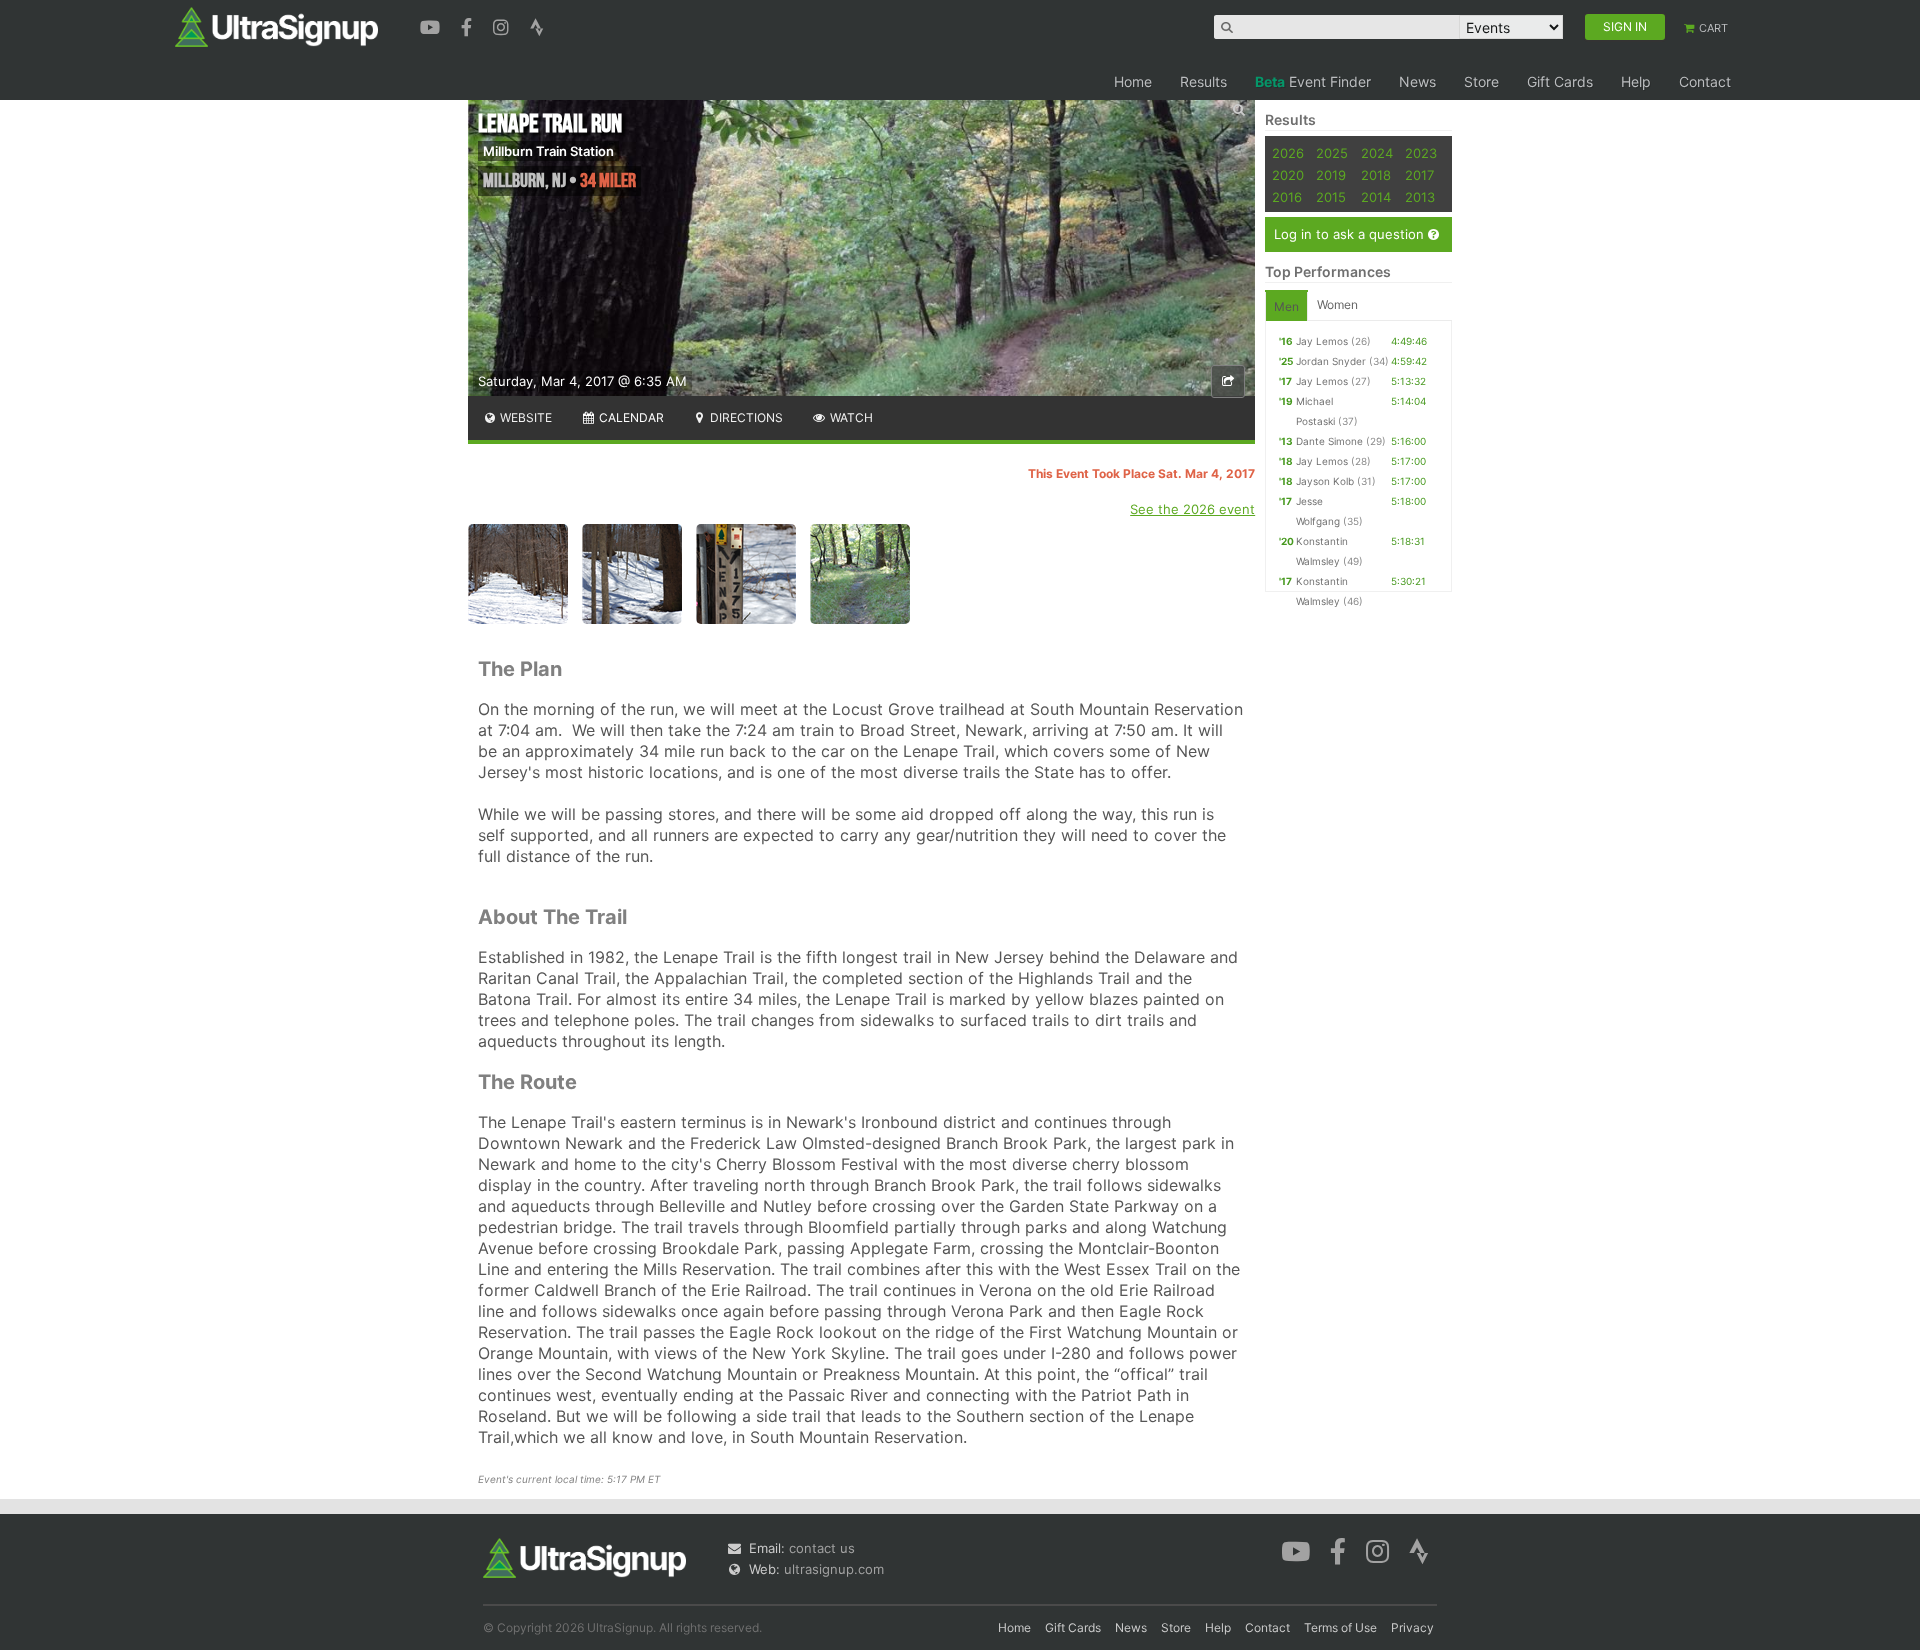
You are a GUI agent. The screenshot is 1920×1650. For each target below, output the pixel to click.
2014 (1376, 197)
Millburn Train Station (548, 151)
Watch (850, 417)
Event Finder (1313, 81)
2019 (1331, 175)
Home (1133, 81)
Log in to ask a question (1351, 234)
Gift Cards (1560, 81)
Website (524, 417)
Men (1286, 306)
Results (1203, 81)
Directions (745, 417)
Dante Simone (1329, 441)
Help (1636, 81)
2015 (1331, 197)
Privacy (1412, 1627)
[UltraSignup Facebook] (469, 25)
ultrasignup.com (834, 1569)
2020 (1288, 175)
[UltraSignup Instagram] (503, 25)
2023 (1421, 153)
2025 (1332, 153)
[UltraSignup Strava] (537, 25)
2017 (1419, 175)
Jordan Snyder (1331, 361)
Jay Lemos (1322, 341)
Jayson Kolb (1325, 481)
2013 (1420, 197)
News (1417, 81)
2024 (1377, 153)
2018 (1376, 175)
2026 (1288, 153)
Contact (1705, 81)
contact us (822, 1548)
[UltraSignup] (276, 26)
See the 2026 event (1192, 509)
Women (1337, 304)
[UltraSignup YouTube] (432, 25)
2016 (1287, 197)
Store (1481, 81)
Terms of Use (1340, 1627)
